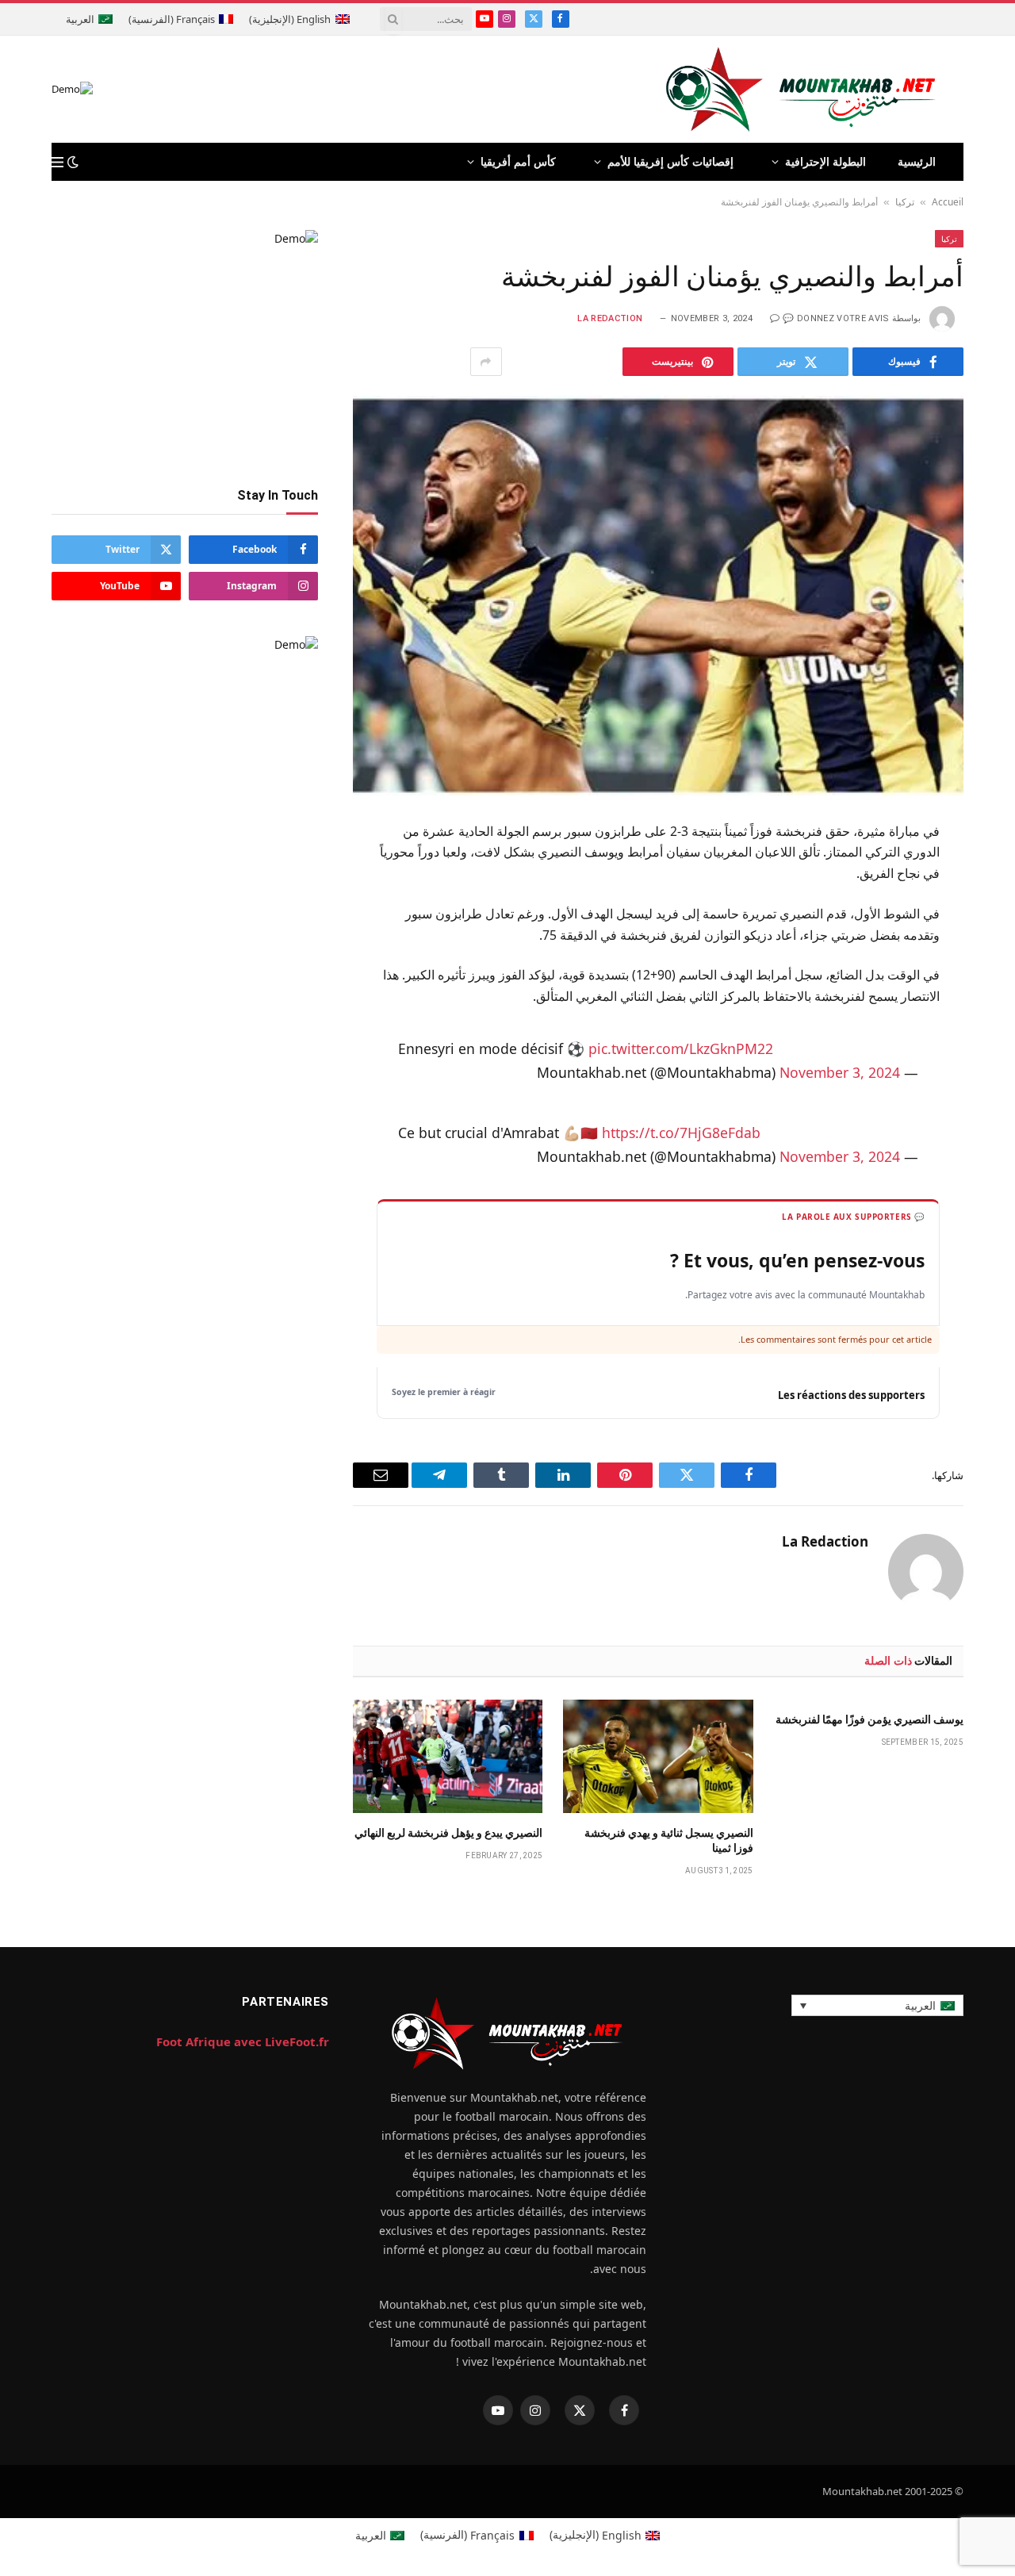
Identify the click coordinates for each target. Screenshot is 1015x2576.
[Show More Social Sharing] (486, 362)
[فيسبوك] (992, 872)
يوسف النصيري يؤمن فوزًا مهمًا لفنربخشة (869, 1719)
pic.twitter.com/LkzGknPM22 (681, 1048)
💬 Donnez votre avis (836, 318)
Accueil (948, 202)
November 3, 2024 (840, 1072)
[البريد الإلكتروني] (992, 1028)
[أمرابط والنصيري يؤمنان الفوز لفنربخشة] (658, 595)
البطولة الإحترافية (825, 161)
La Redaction (610, 318)
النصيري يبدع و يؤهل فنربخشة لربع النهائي (448, 1833)
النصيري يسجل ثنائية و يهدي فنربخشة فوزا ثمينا (668, 1840)
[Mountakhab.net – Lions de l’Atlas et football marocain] (801, 89)
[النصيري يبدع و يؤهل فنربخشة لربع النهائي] (448, 1756)
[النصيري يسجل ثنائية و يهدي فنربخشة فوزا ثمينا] (658, 1756)
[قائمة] (57, 162)
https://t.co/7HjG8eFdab (681, 1133)
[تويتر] (992, 911)
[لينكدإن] (992, 950)
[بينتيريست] (992, 989)
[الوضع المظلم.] (73, 162)
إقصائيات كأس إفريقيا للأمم (670, 161)
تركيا (905, 202)
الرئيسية (917, 161)
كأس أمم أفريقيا (518, 161)
